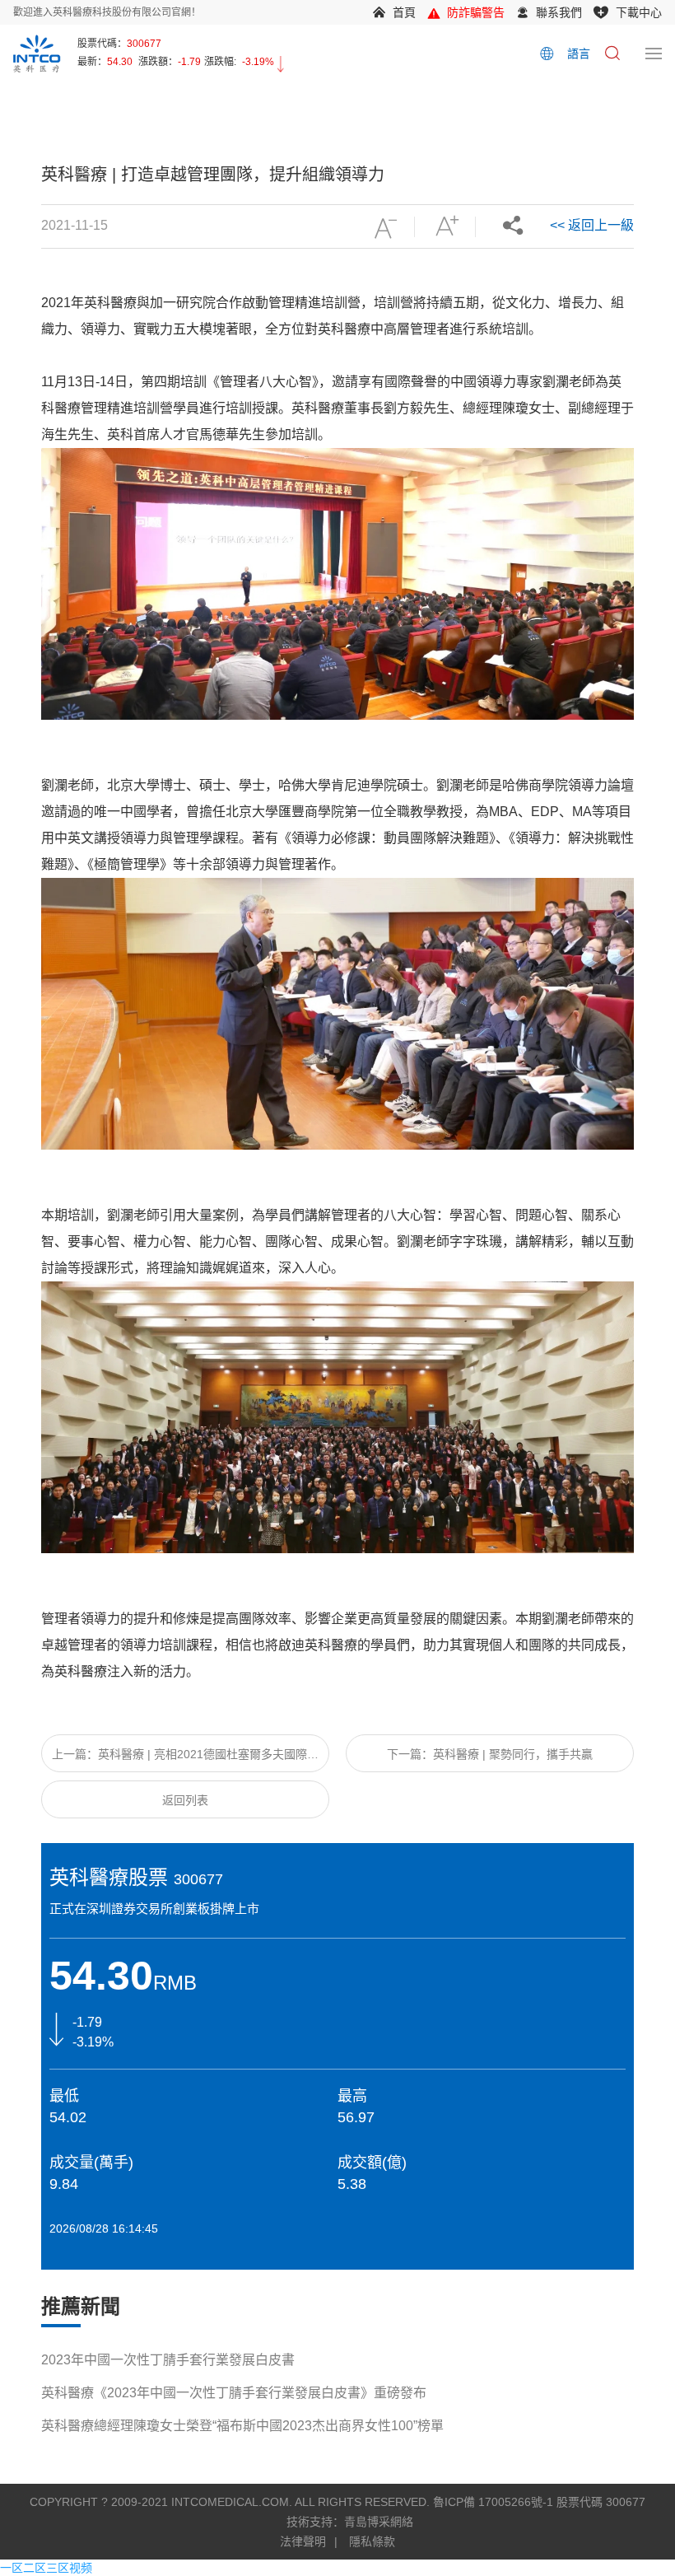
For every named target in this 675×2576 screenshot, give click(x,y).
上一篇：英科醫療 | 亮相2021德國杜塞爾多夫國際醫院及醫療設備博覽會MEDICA (185, 1760)
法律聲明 (303, 2541)
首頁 (404, 12)
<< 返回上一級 (592, 225)
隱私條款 (372, 2541)
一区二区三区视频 (46, 2568)
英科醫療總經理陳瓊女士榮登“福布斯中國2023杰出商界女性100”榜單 (242, 2426)
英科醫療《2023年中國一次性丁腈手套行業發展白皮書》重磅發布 (234, 2393)
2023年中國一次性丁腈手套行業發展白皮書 (168, 2360)
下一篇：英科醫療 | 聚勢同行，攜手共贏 (490, 1754)
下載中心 (639, 12)
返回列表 (185, 1800)
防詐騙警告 (476, 12)
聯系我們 (559, 12)
